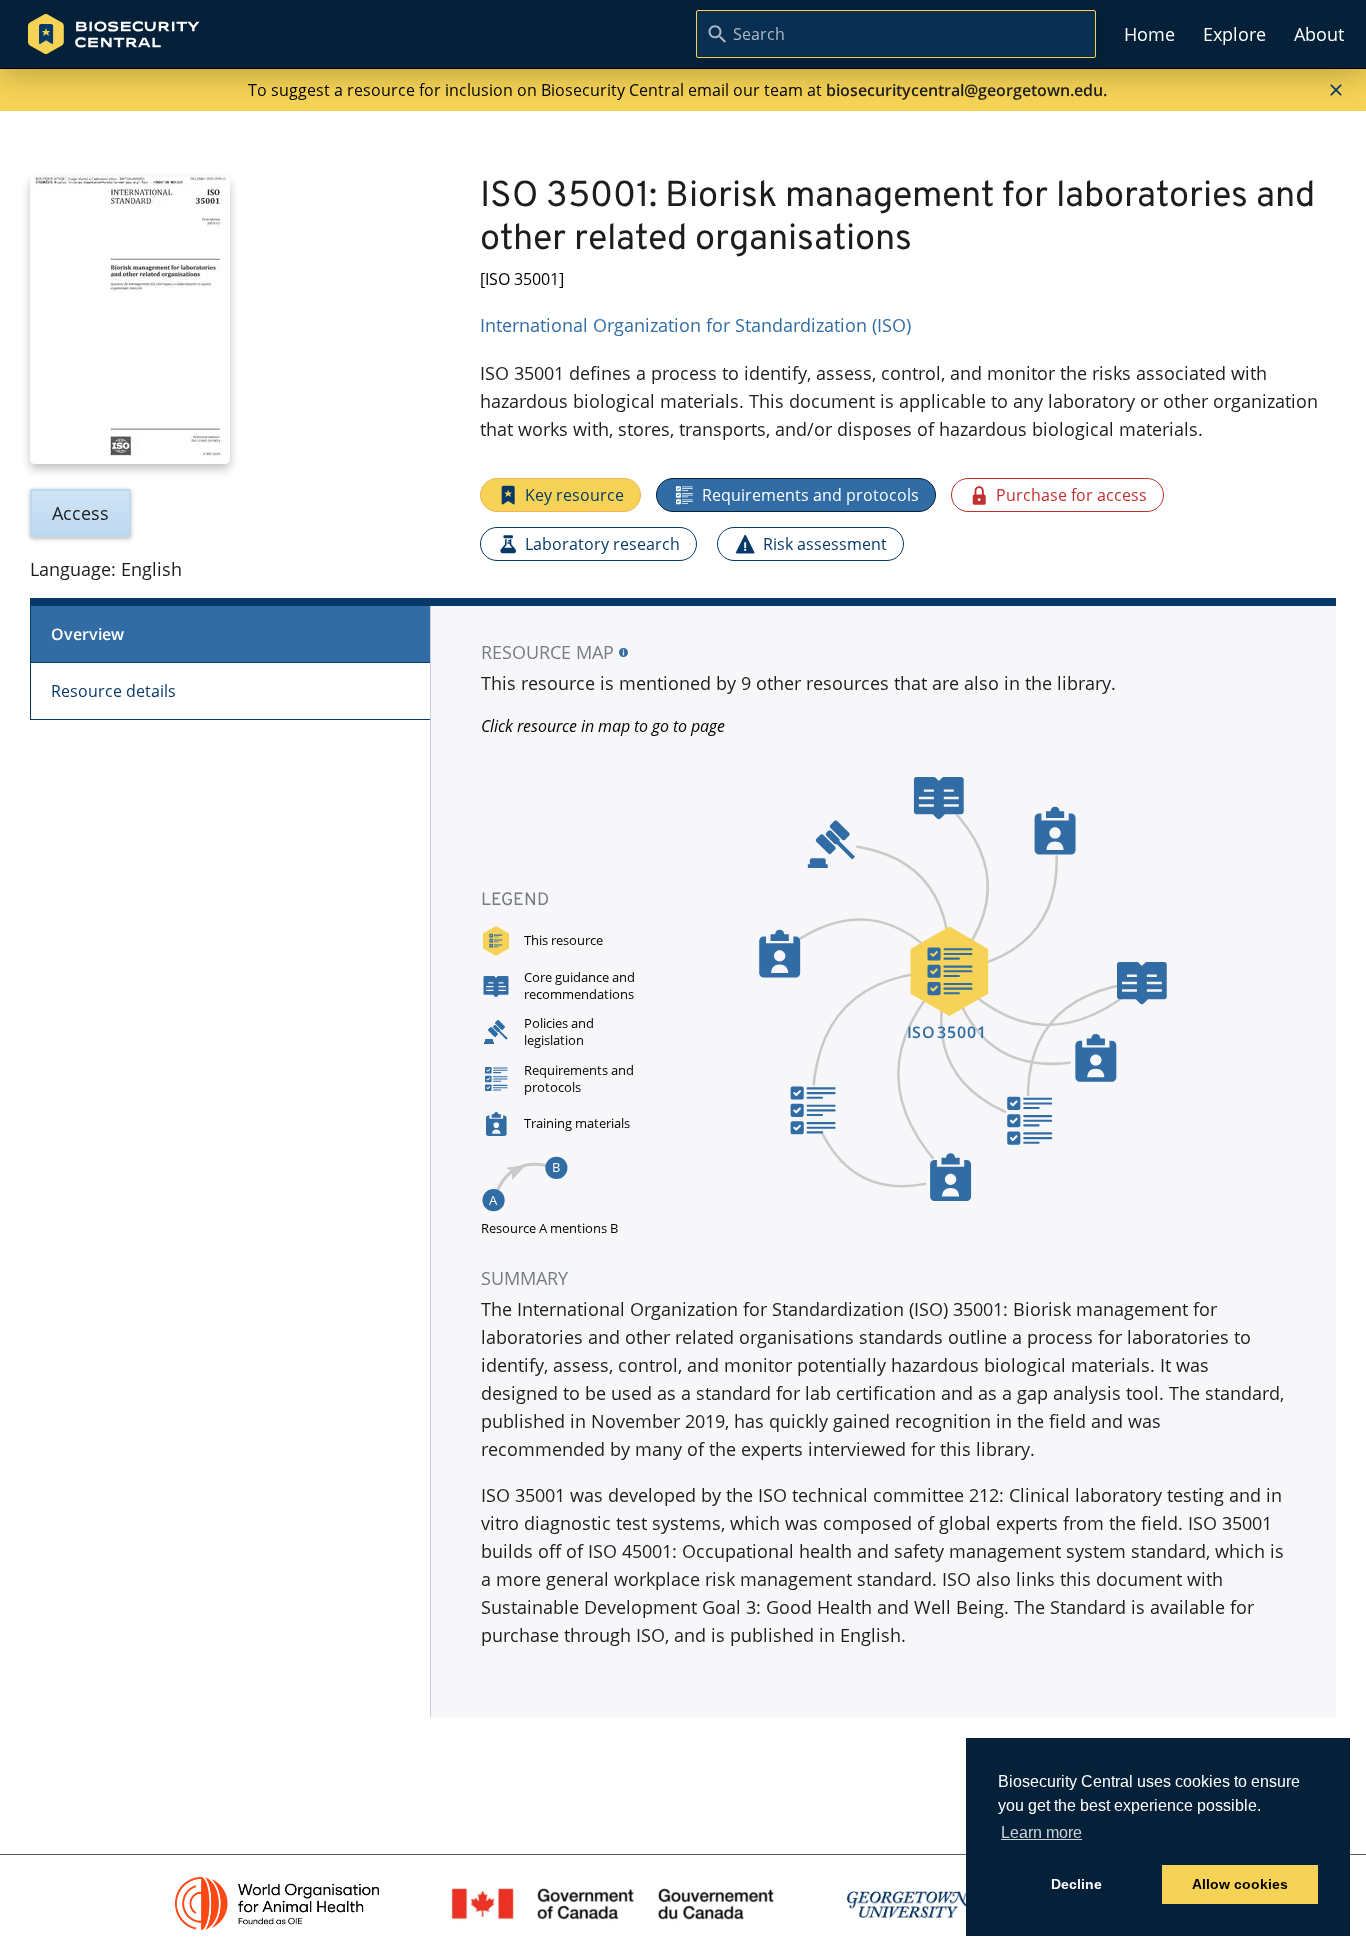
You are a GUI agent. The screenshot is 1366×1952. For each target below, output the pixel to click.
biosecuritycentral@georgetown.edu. (966, 90)
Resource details (113, 691)
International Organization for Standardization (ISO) (695, 325)
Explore (1234, 34)
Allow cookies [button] (1240, 1884)
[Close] (1336, 90)
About (1319, 34)
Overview (87, 634)
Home (1149, 34)
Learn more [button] (1041, 1832)
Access (80, 513)
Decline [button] (1076, 1884)
